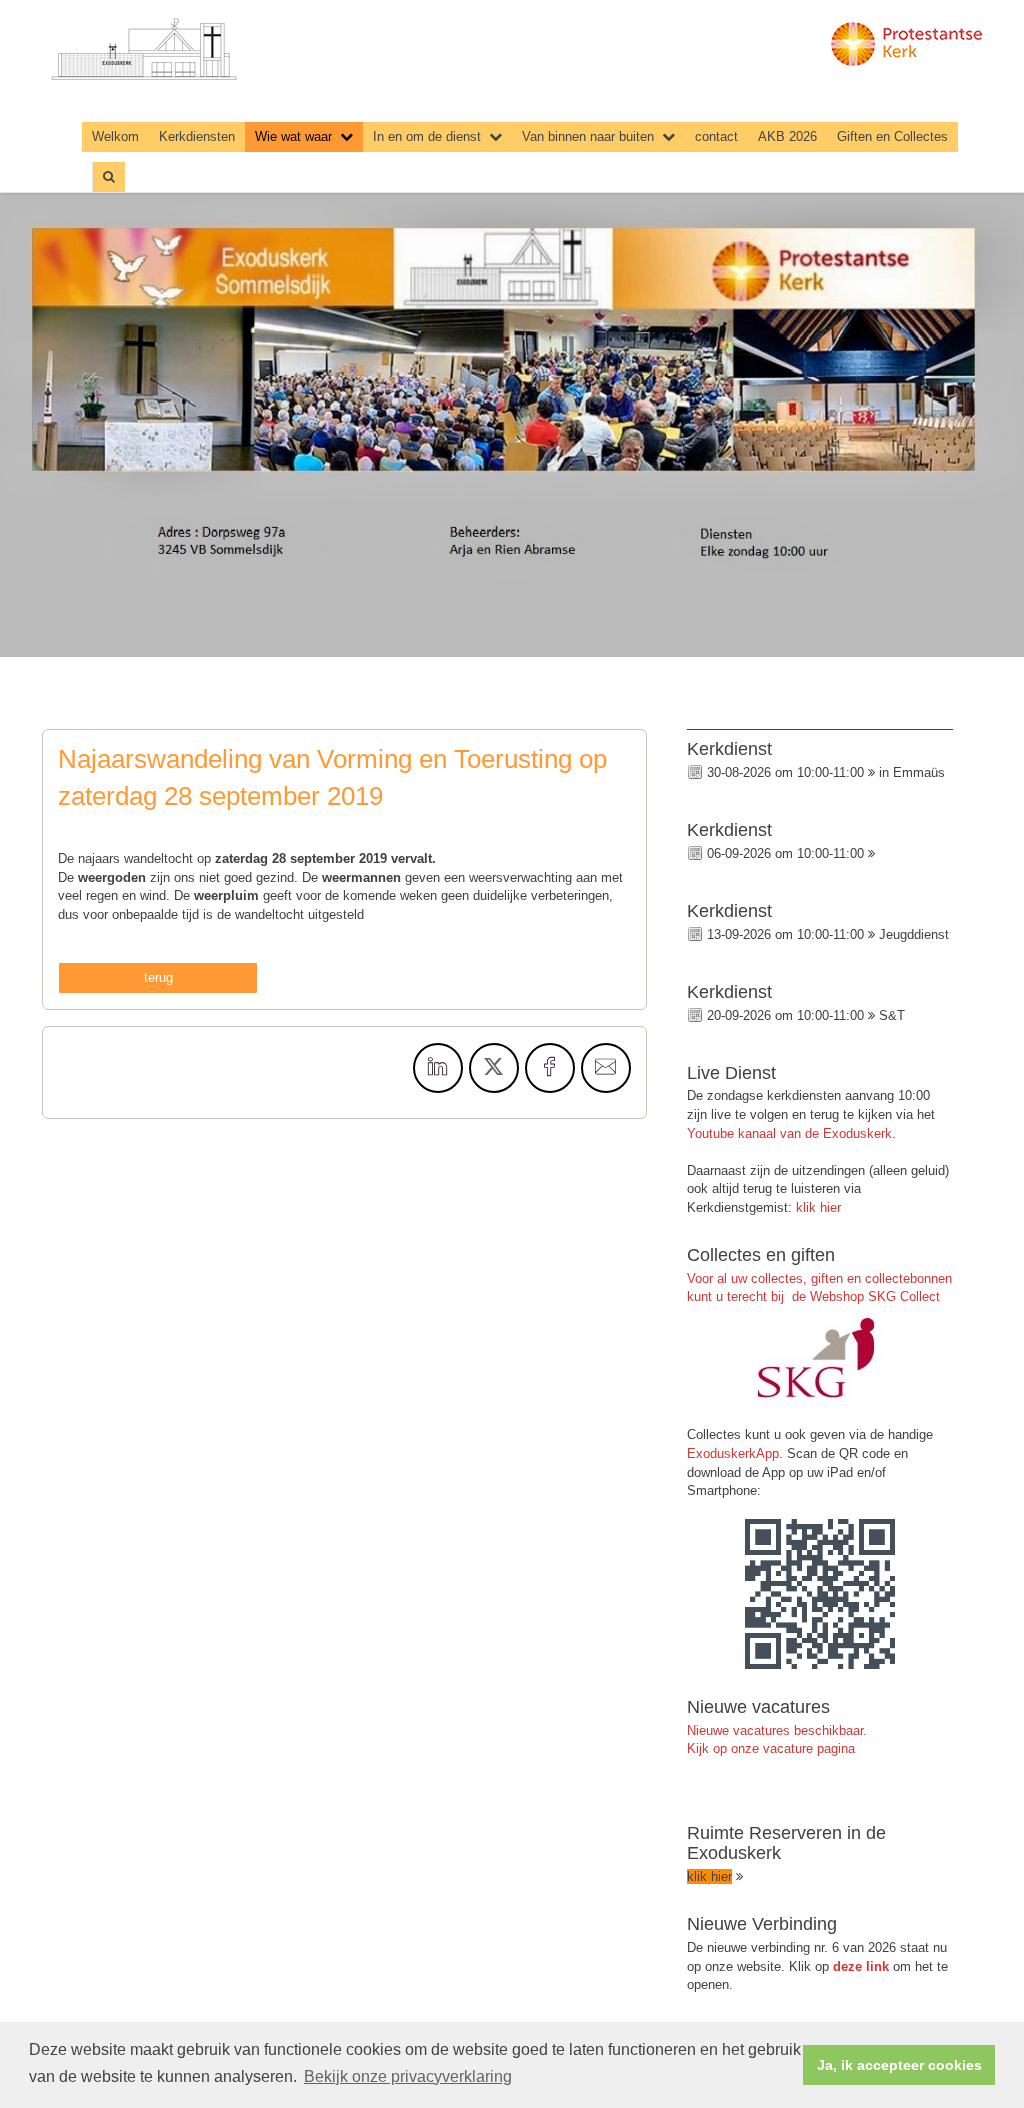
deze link (861, 1966)
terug (158, 977)
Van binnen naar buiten (588, 136)
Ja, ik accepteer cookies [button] (899, 2065)
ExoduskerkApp (733, 1453)
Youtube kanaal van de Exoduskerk (789, 1133)
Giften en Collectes (892, 136)
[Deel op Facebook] (550, 1068)
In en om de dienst (427, 136)
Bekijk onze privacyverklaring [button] (408, 2076)
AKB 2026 (787, 136)
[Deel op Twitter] (494, 1068)
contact (716, 136)
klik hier (818, 1207)
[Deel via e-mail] (606, 1068)
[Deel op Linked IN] (438, 1068)
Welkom (115, 136)
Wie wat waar (293, 136)
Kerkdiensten (197, 136)
